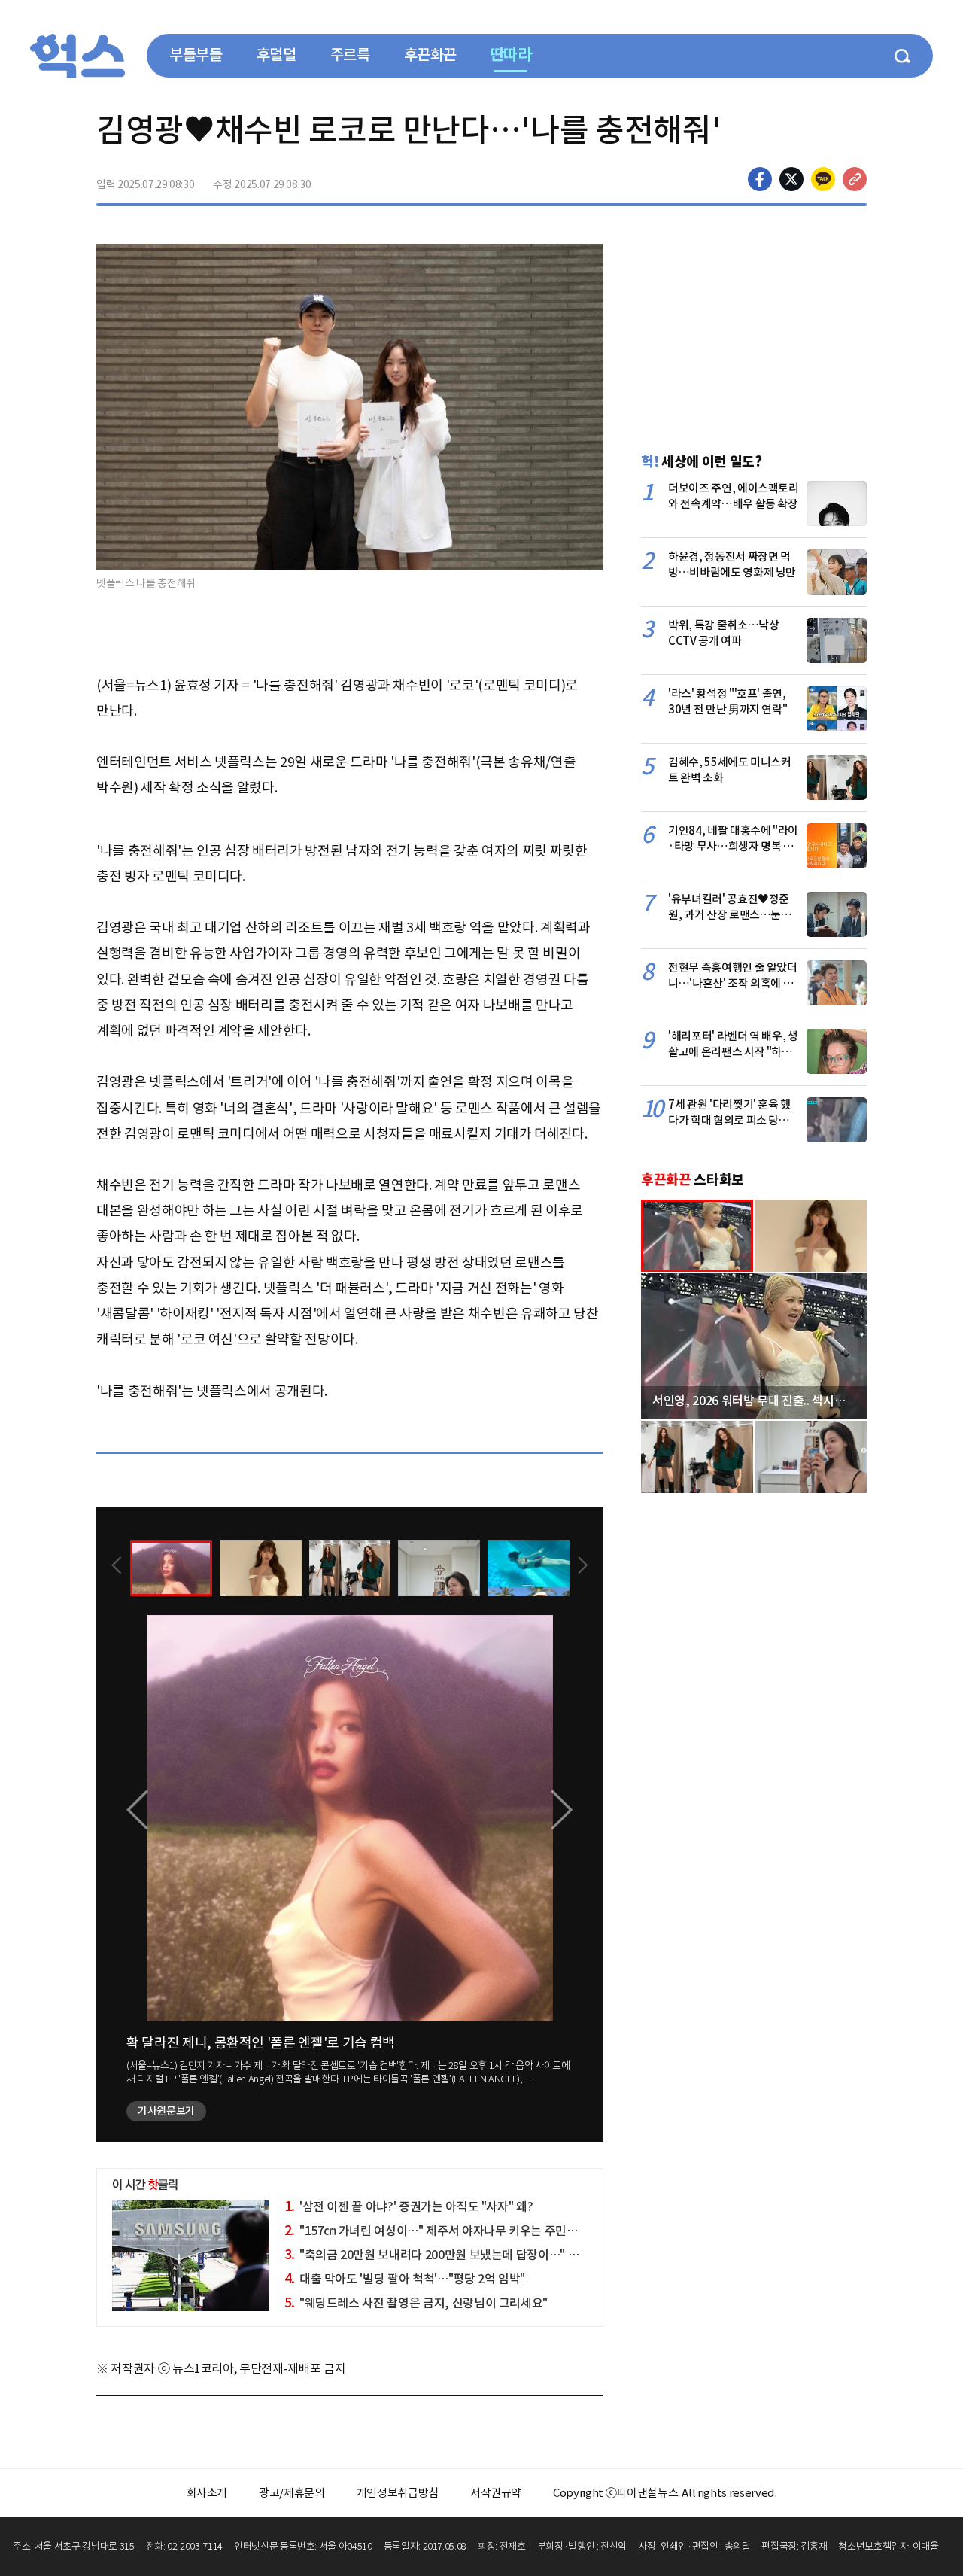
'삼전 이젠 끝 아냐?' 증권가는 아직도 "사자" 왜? (409, 2206)
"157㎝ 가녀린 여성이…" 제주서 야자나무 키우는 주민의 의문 (444, 2231)
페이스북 (760, 179)
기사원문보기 (166, 2111)
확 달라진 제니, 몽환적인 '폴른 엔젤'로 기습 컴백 (261, 2043)
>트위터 (791, 179)
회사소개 (207, 2493)
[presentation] (117, 1567)
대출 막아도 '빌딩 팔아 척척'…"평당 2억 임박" (405, 2279)
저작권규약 (496, 2493)
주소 (855, 179)
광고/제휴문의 (292, 2493)
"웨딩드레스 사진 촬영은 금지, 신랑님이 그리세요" (416, 2303)
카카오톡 (823, 179)
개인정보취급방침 (398, 2493)
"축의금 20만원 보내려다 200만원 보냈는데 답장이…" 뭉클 (437, 2255)
